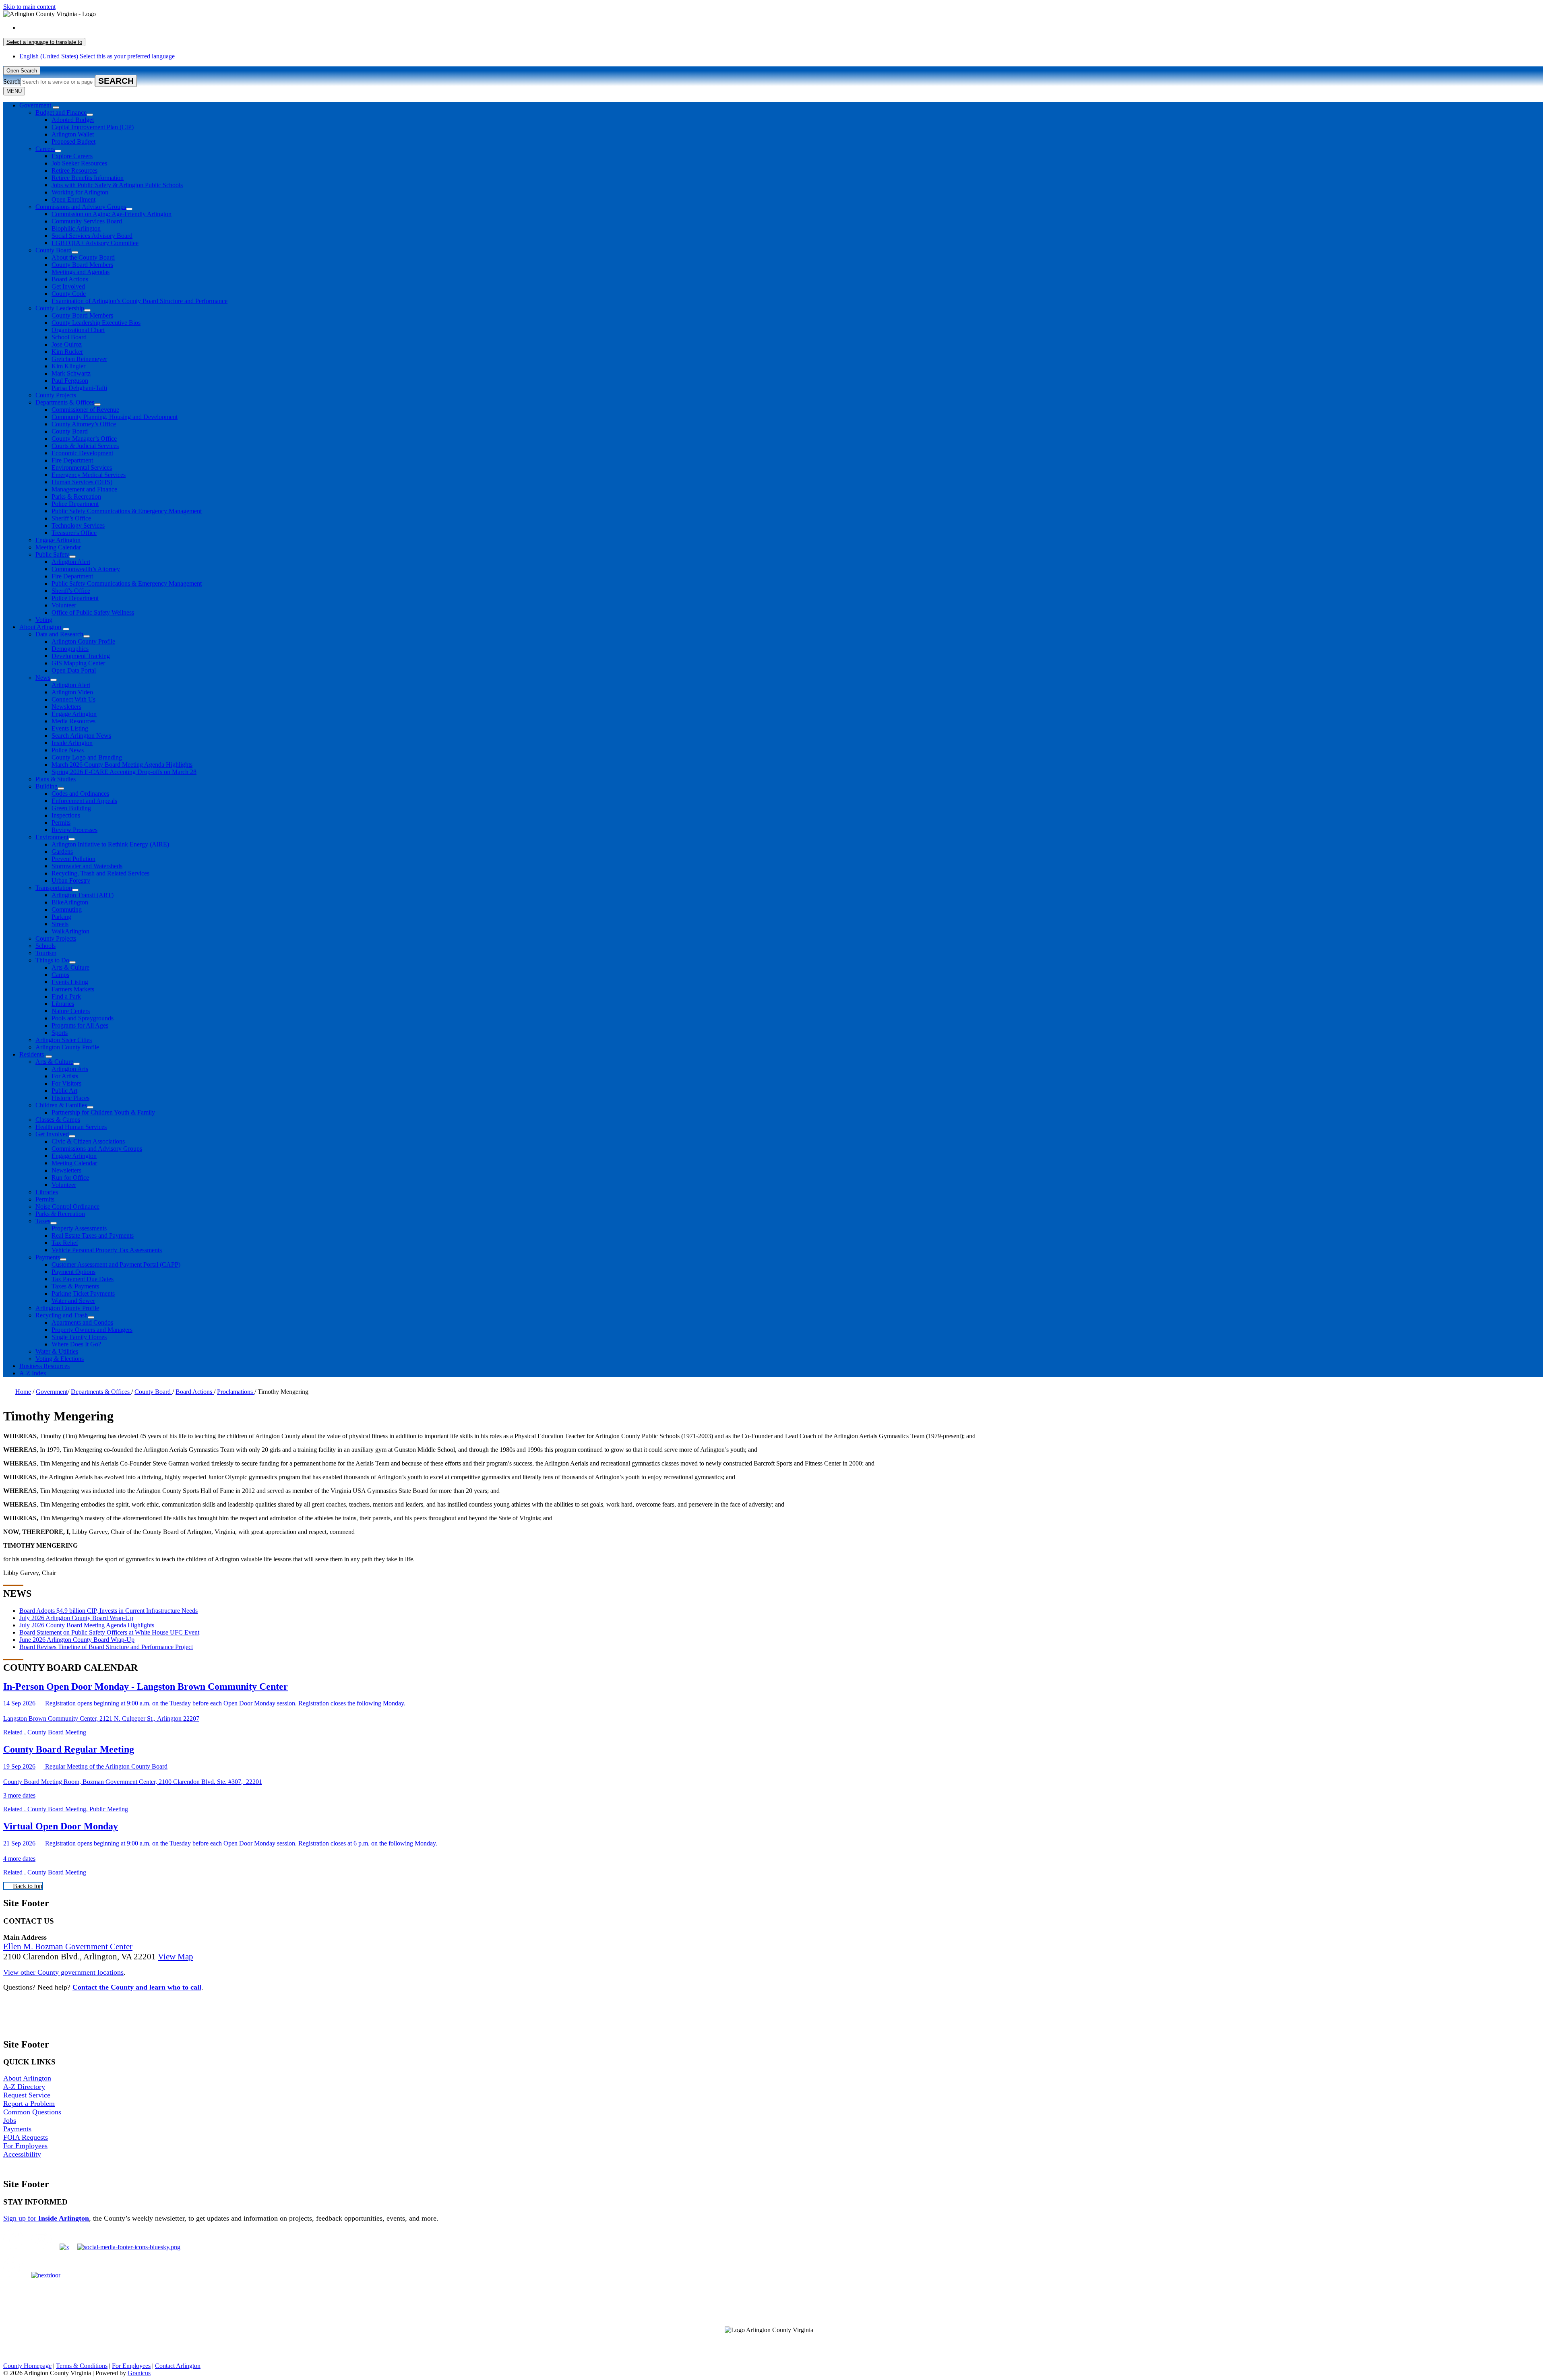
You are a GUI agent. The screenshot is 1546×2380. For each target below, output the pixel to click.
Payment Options (73, 1272)
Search (12, 82)
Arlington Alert (71, 562)
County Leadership (60, 308)
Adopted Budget (73, 120)
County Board (54, 250)
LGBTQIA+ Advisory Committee (95, 243)
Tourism (46, 953)
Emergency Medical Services (89, 475)
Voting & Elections (60, 1359)
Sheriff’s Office (71, 518)
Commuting (67, 909)
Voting (44, 620)
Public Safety (52, 554)
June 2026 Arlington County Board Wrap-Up (77, 1640)
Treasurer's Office (74, 533)
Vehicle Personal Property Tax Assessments (107, 1250)
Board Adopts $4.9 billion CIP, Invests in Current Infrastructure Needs (109, 1611)
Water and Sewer (73, 1301)
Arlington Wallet (73, 134)
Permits (61, 823)
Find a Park (66, 996)
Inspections (66, 815)
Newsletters (66, 707)
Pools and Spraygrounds (83, 1018)
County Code (69, 294)
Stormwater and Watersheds (87, 866)
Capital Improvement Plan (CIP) (93, 127)
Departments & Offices (65, 402)
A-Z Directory (24, 2087)
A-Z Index (33, 1373)
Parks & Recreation (76, 496)
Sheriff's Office (71, 591)
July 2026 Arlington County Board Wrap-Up (76, 1618)
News (43, 678)
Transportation (54, 888)
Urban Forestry (71, 880)
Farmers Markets (73, 989)
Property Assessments (79, 1228)
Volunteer (64, 605)
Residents (32, 1054)
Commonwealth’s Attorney (86, 569)
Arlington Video (72, 692)
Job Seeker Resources (79, 163)
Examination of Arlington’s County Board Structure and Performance (140, 301)
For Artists (65, 1076)
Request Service (27, 2095)
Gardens (62, 851)
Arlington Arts (70, 1069)
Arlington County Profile (83, 641)
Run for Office (70, 1178)
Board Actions (70, 279)
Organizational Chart (78, 330)
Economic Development (82, 453)
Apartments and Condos (82, 1322)
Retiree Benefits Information (88, 178)
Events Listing (70, 728)
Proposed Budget (73, 141)
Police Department (75, 504)
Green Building (71, 808)
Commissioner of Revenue (85, 410)
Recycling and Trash (62, 1315)
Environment (52, 837)
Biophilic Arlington (76, 228)
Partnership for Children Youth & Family (103, 1112)
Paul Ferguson (70, 381)
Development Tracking (81, 656)
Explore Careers (72, 156)
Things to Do (52, 960)
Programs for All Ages (80, 1025)
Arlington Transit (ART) (83, 895)
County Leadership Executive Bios (96, 323)
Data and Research (59, 634)
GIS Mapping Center (78, 663)
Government (52, 1392)
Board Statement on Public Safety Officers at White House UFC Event (109, 1632)
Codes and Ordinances (80, 794)
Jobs (10, 2120)
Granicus (139, 2373)
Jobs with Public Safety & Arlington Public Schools (117, 185)
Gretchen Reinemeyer (79, 359)
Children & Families (61, 1105)
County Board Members (82, 265)
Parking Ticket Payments (83, 1293)
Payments (48, 1257)
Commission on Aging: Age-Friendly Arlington (112, 214)
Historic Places (70, 1098)
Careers (45, 149)
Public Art (64, 1091)
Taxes (43, 1221)
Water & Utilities (57, 1351)
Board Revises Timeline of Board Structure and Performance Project (106, 1647)
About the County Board (83, 257)
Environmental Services (82, 468)
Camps (60, 975)
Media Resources (73, 721)
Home (23, 1392)
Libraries (63, 1004)
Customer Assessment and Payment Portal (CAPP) (116, 1264)
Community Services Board (87, 221)
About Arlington (40, 627)
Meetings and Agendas (81, 272)
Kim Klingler (68, 366)
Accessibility (22, 2154)
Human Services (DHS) (82, 482)
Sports (60, 1033)
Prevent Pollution (73, 859)
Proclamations (236, 1392)
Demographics (70, 649)
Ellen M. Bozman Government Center (68, 1947)
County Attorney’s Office (84, 424)
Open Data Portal (74, 670)
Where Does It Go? (76, 1344)
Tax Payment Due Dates (83, 1279)
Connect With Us (73, 699)
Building (47, 786)
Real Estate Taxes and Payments (93, 1235)
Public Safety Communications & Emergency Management (127, 511)
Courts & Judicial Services (85, 446)
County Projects (56, 395)
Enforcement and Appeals (84, 801)
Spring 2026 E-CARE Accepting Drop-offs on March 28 (124, 772)
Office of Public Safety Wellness (93, 612)
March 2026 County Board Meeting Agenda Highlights (122, 765)
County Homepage (27, 2366)
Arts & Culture (70, 967)
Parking (61, 917)
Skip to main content (29, 7)
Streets (60, 924)
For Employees (25, 2146)
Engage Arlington (58, 540)
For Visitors (66, 1083)
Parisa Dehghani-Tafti (79, 388)
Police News (68, 750)
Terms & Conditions (82, 2366)
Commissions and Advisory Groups (81, 207)
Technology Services (78, 525)
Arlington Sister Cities (64, 1040)
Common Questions (32, 2112)
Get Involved (68, 286)
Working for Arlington (80, 192)
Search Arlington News (81, 736)
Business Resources (44, 1366)
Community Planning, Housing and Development (115, 417)
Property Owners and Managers (92, 1330)
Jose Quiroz (67, 344)
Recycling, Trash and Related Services (100, 873)
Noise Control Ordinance (67, 1207)
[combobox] (44, 42)
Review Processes (74, 830)
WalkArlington (70, 931)
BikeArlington (70, 902)
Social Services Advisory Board (92, 236)
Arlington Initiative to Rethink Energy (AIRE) (110, 844)
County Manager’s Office (84, 439)
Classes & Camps (58, 1120)
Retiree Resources (74, 170)
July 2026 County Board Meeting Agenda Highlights (87, 1625)
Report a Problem (29, 2103)
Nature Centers (71, 1011)
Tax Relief (65, 1243)
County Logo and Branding (87, 757)
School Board (69, 337)
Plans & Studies (56, 779)
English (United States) (97, 28)
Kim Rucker (67, 352)
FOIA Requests (26, 2137)
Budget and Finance (61, 112)
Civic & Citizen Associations (88, 1141)
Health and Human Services (71, 1127)
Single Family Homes (79, 1337)
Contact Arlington (178, 2366)
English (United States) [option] (97, 56)
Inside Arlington (72, 743)
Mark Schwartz (71, 373)
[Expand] (56, 107)
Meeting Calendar (58, 547)
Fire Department (72, 460)
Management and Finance (84, 489)
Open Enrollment (73, 199)
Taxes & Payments (75, 1286)
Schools (45, 946)
